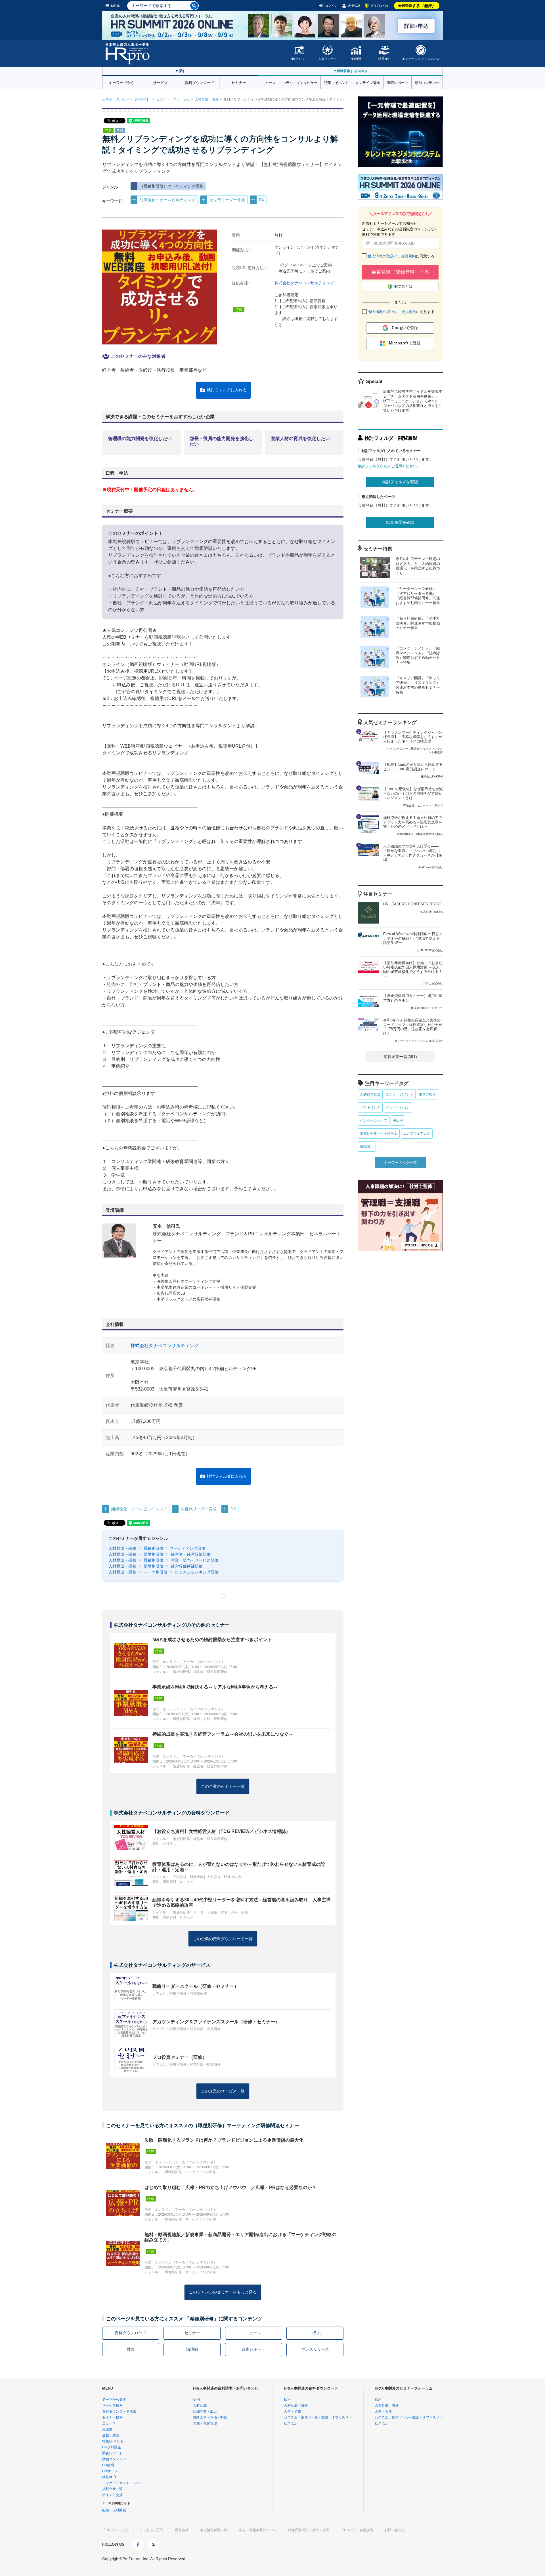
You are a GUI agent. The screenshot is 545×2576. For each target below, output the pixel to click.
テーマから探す (114, 2400)
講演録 (192, 2349)
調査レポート (397, 82)
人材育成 (200, 2405)
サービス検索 (112, 2405)
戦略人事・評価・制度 (210, 2417)
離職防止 (367, 1147)
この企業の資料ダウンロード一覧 (223, 1939)
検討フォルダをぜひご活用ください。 (389, 466)
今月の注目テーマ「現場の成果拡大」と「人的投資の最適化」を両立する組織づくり (418, 566)
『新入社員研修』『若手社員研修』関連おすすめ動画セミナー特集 (418, 623)
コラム (315, 2333)
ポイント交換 (112, 2495)
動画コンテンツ (427, 82)
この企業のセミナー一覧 (223, 1786)
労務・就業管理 (205, 2423)
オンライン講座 (368, 82)
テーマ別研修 (155, 1572)
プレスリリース (315, 2349)
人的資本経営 (370, 1094)
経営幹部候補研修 (186, 1566)
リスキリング (370, 1107)
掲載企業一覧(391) (400, 1057)
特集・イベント (336, 82)
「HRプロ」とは (115, 2530)
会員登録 (417, 6)
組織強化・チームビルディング (167, 200)
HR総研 (356, 59)
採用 (196, 2400)
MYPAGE (354, 6)
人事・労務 (292, 2411)
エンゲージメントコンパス (421, 59)
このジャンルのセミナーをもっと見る (223, 2292)
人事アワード (328, 59)
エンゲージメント (400, 1094)
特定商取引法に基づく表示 (309, 2530)
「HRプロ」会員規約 (357, 2530)
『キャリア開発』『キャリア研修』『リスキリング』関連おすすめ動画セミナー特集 (418, 685)
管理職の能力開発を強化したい (140, 439)
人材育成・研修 (207, 99)
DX (262, 200)
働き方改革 (427, 1094)
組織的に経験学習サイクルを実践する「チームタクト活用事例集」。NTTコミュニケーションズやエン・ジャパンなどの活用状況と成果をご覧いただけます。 (413, 401)
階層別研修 (153, 1554)
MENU (116, 6)
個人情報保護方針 (214, 2530)
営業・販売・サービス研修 (194, 1560)
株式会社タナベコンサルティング (304, 283)
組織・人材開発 (114, 2510)
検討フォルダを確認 (400, 482)
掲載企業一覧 (112, 2489)
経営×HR (384, 59)
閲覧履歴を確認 (400, 522)
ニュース (268, 82)
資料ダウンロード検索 (119, 2411)
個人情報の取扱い (383, 256)
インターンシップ (374, 1120)
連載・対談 (111, 2435)
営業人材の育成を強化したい (300, 439)
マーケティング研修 (188, 1548)
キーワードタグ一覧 (400, 1163)
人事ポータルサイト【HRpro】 (126, 99)
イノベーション (398, 1107)
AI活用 (398, 1120)
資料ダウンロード (200, 82)
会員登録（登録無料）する (400, 272)
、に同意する (401, 256)
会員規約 (408, 256)
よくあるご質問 (151, 2530)
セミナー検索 (112, 2417)
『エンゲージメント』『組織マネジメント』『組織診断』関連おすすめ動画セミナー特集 (418, 655)
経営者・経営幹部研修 (190, 1554)
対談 (131, 2349)
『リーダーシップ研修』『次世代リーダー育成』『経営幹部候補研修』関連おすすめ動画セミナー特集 (418, 596)
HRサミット (299, 59)
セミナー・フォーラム (173, 99)
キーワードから (122, 82)
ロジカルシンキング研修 (196, 1572)
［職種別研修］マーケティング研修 (171, 186)
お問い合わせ (395, 2530)
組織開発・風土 (205, 2411)
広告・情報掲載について (258, 2530)
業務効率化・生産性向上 (379, 1134)
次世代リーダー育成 (227, 200)
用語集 (107, 2429)
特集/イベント (113, 2441)
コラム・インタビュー (300, 82)
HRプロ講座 (112, 2447)
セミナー (239, 82)
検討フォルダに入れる (227, 390)
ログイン (331, 6)
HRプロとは (380, 6)
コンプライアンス (417, 1134)
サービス (160, 82)
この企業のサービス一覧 (223, 2091)
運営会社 (182, 2530)
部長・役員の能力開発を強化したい (221, 441)
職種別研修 (153, 1548)
